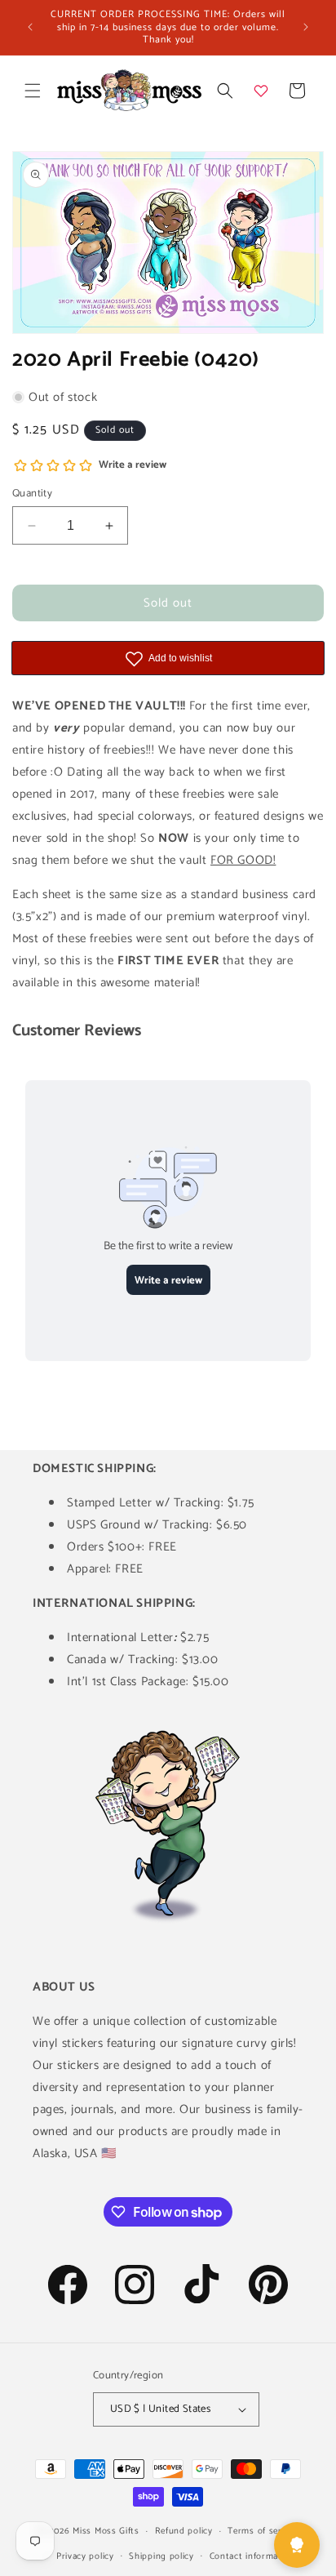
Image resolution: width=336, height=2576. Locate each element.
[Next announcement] (306, 27)
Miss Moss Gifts (106, 2531)
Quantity (32, 494)
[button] (33, 91)
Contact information (252, 2556)
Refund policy (184, 2531)
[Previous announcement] (30, 27)
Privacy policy (85, 2556)
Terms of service (263, 2531)
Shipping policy (161, 2556)
